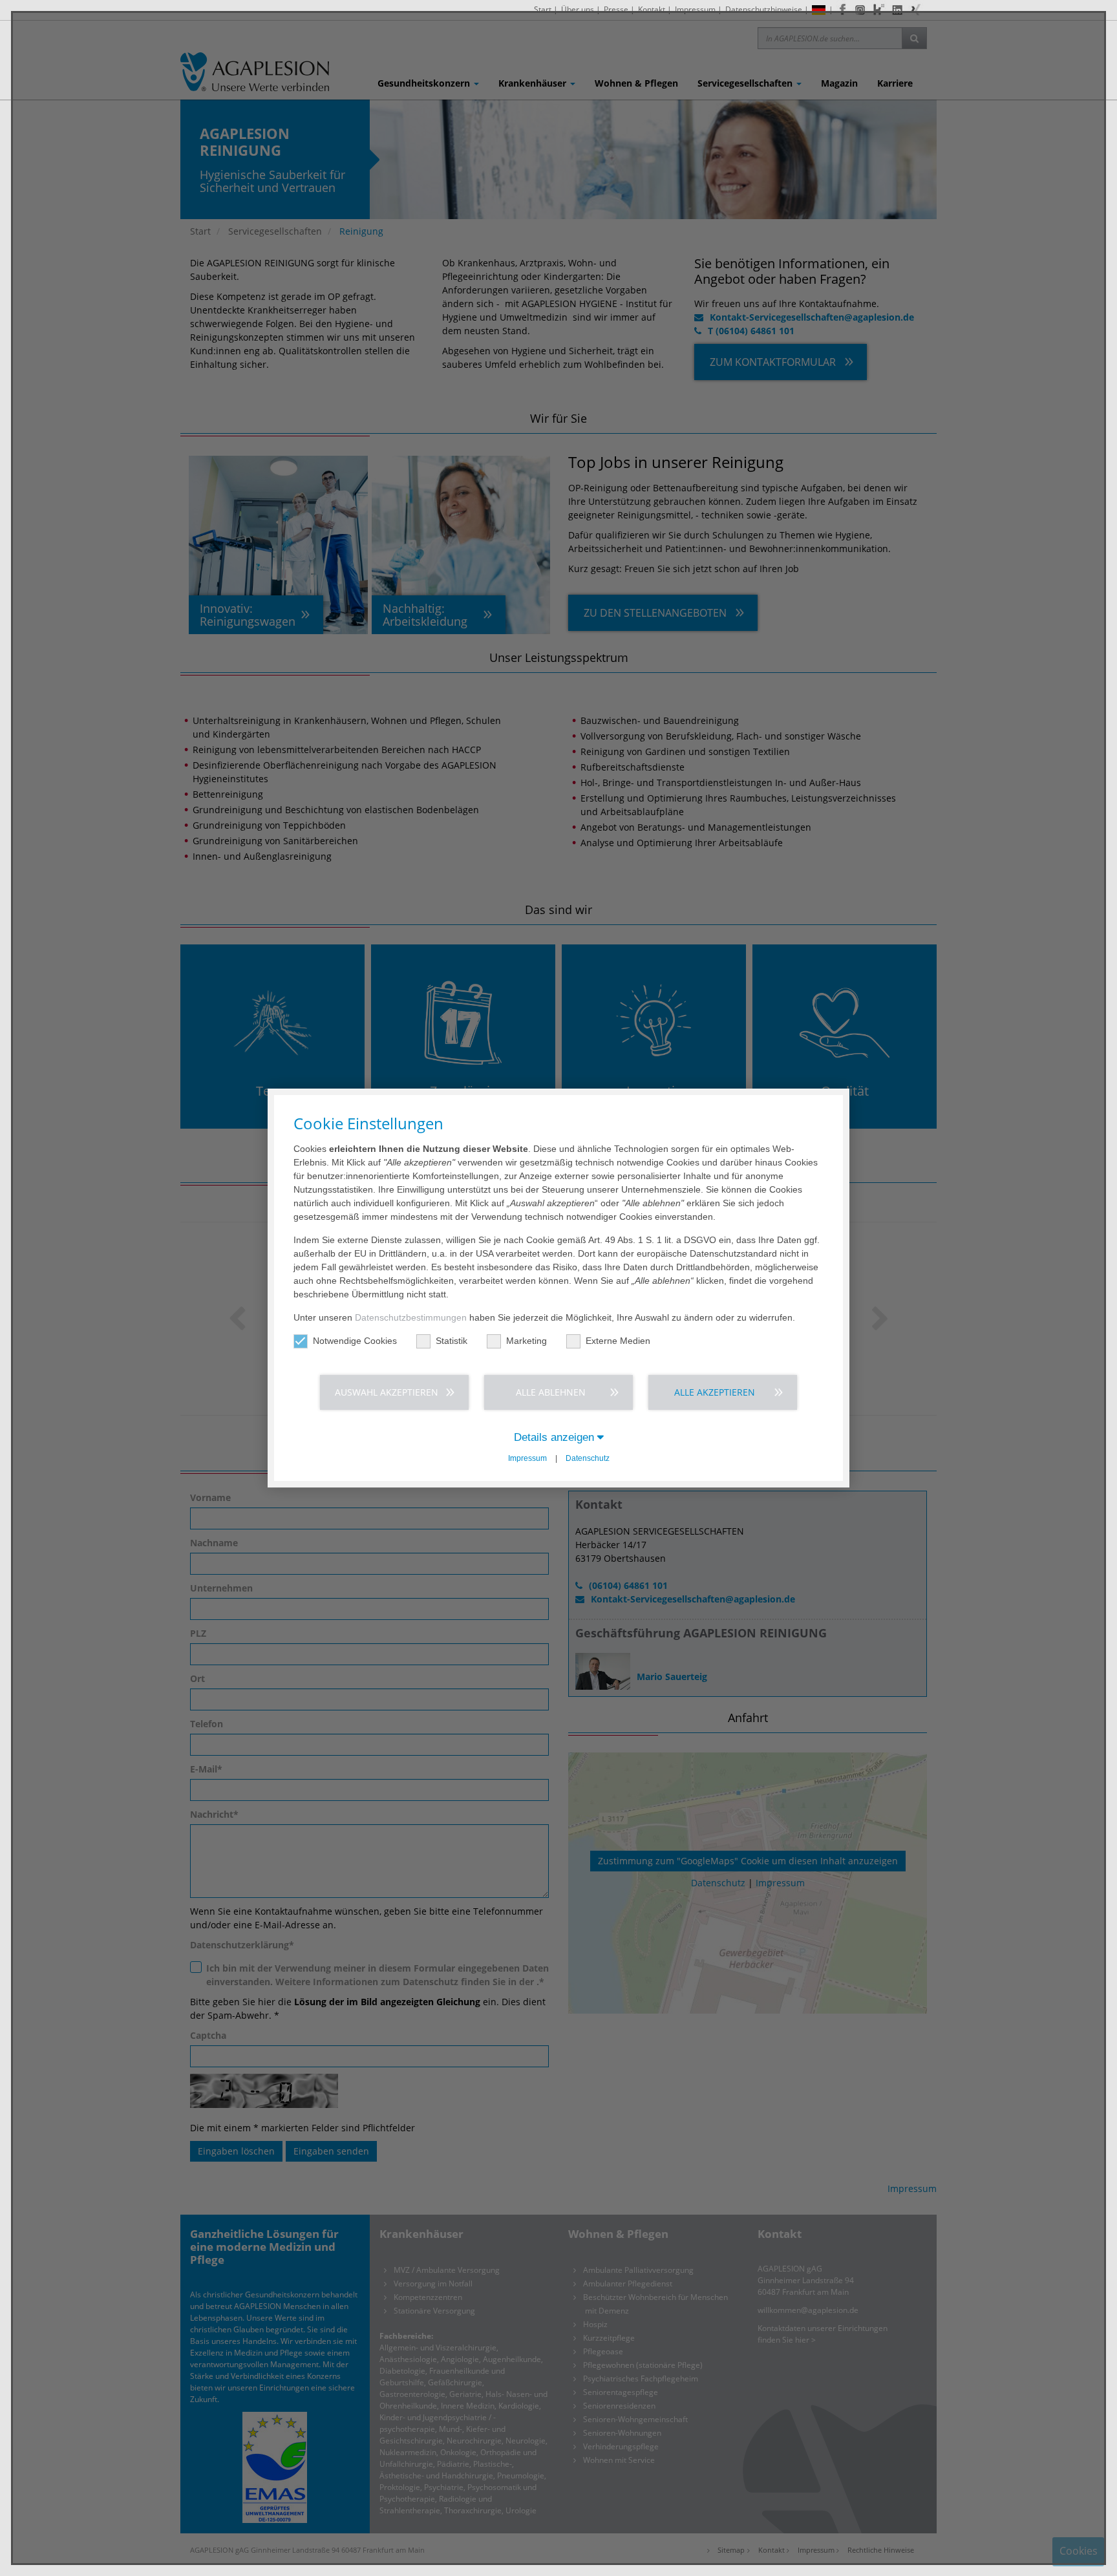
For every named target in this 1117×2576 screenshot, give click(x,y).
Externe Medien (618, 1341)
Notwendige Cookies (355, 1341)
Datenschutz (588, 1458)
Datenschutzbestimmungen (411, 1317)
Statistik (452, 1341)
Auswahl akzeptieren (387, 1392)
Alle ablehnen (551, 1392)
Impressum (527, 1458)
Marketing (527, 1341)
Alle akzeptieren (715, 1392)
